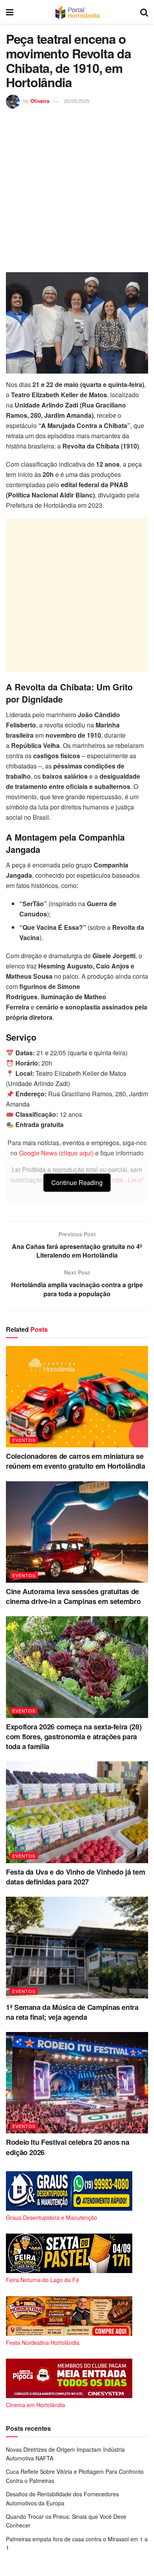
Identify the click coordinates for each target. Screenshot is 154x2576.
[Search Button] (144, 12)
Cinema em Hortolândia (36, 2405)
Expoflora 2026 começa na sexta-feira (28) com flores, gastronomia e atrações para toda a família (74, 1737)
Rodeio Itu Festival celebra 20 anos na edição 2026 (68, 2147)
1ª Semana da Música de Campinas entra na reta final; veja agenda (72, 2012)
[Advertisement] (77, 189)
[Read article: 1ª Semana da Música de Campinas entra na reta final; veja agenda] (77, 1947)
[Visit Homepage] (77, 12)
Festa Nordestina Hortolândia (43, 2342)
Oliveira (40, 101)
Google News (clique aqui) (56, 1153)
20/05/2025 (77, 101)
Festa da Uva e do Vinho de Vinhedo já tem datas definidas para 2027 (75, 1877)
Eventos (24, 1440)
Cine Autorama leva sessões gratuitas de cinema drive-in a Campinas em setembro (73, 1596)
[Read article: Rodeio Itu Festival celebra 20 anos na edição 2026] (77, 2083)
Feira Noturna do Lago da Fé (42, 2280)
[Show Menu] (10, 12)
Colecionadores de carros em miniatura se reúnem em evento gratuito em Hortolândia (76, 1461)
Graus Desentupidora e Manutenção (52, 2217)
